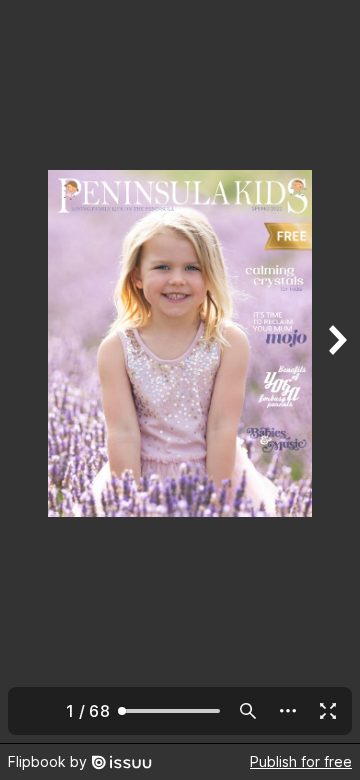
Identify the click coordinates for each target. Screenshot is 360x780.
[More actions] (288, 711)
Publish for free (301, 761)
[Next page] (336, 371)
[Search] (248, 711)
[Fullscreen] (328, 711)
